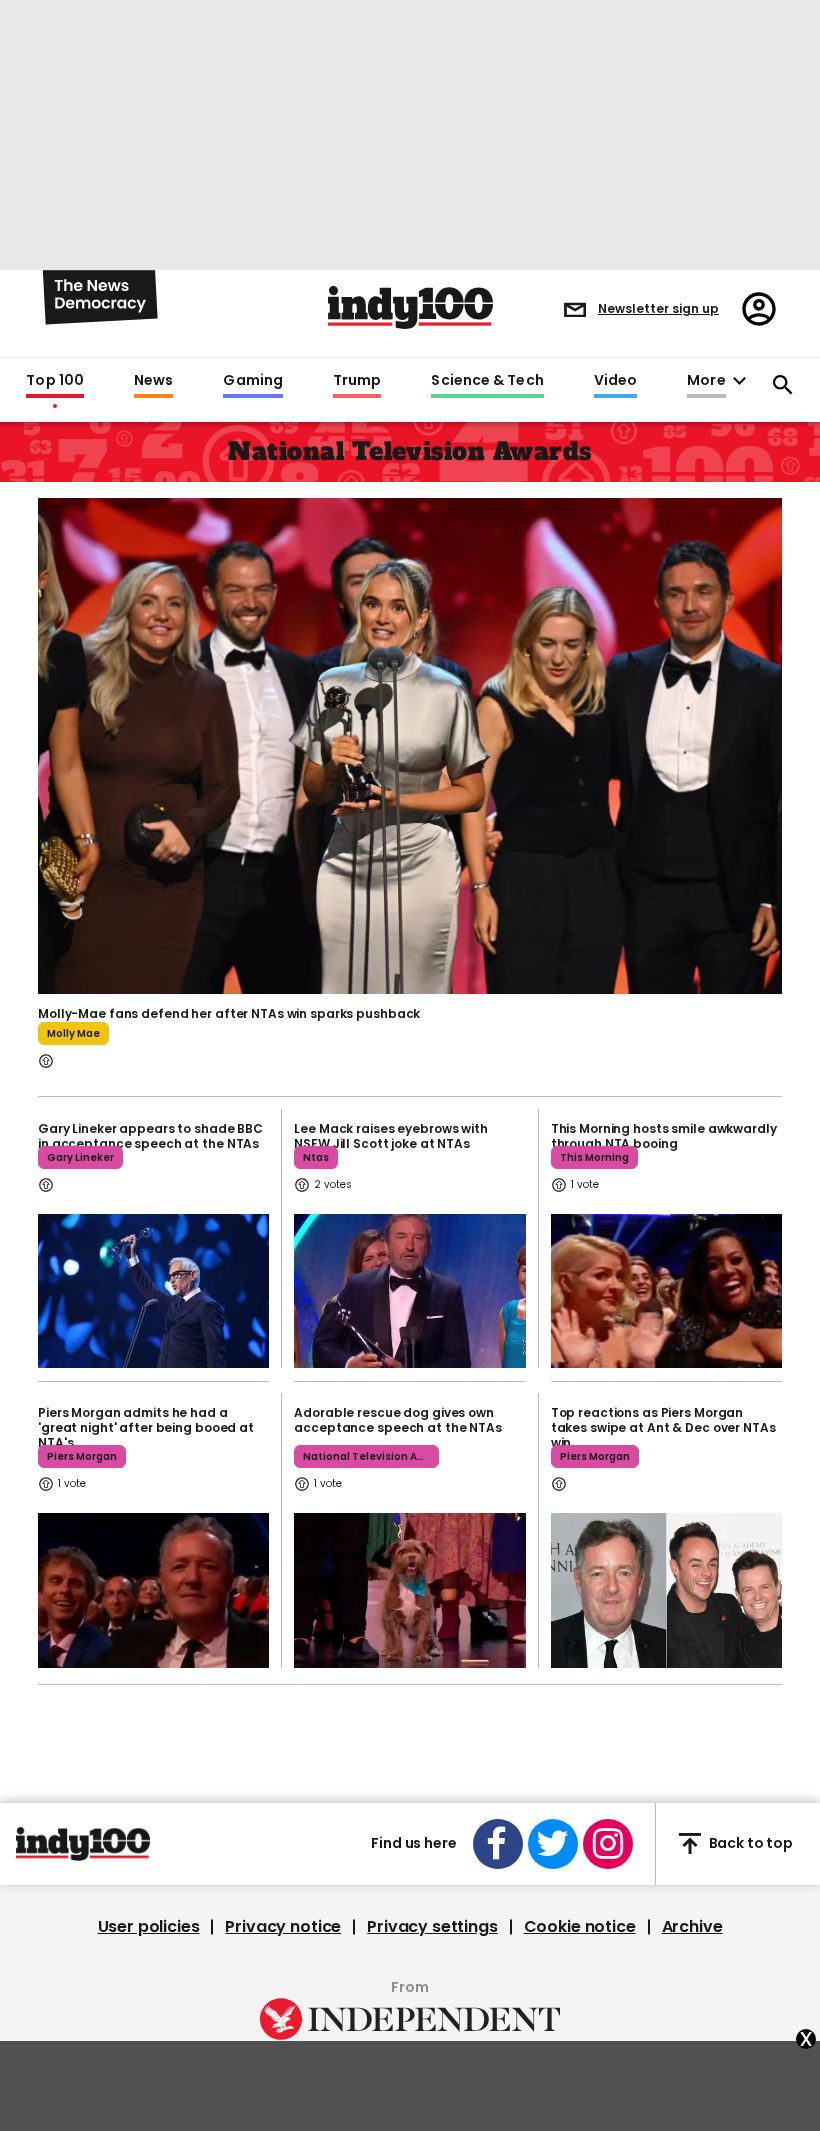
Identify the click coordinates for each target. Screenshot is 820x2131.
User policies (149, 1927)
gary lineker (80, 1157)
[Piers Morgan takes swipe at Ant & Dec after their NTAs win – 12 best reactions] (666, 1590)
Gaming (253, 381)
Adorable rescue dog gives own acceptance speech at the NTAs (398, 1420)
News (153, 381)
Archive (692, 1927)
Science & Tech (487, 381)
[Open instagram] (608, 1844)
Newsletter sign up (658, 308)
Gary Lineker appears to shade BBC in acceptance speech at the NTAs (150, 1136)
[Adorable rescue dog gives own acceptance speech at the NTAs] (409, 1590)
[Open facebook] (498, 1844)
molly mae (73, 1033)
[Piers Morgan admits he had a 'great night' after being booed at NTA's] (153, 1590)
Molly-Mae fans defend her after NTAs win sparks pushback (229, 1013)
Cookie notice (580, 1927)
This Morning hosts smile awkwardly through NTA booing (664, 1136)
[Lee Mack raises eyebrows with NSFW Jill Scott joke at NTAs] (409, 1291)
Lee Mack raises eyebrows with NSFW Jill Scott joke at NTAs (391, 1136)
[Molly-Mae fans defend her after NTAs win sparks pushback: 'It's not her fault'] (410, 744)
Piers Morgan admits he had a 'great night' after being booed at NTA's (146, 1427)
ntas (316, 1157)
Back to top (751, 1843)
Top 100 (55, 381)
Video (615, 381)
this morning (594, 1157)
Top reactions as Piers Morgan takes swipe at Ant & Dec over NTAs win (663, 1427)
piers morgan (82, 1456)
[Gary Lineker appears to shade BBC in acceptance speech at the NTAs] (153, 1291)
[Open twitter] (553, 1844)
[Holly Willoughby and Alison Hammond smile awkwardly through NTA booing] (666, 1291)
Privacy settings (432, 1927)
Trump (357, 381)
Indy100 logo (410, 307)
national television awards (371, 1456)
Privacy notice (283, 1927)
